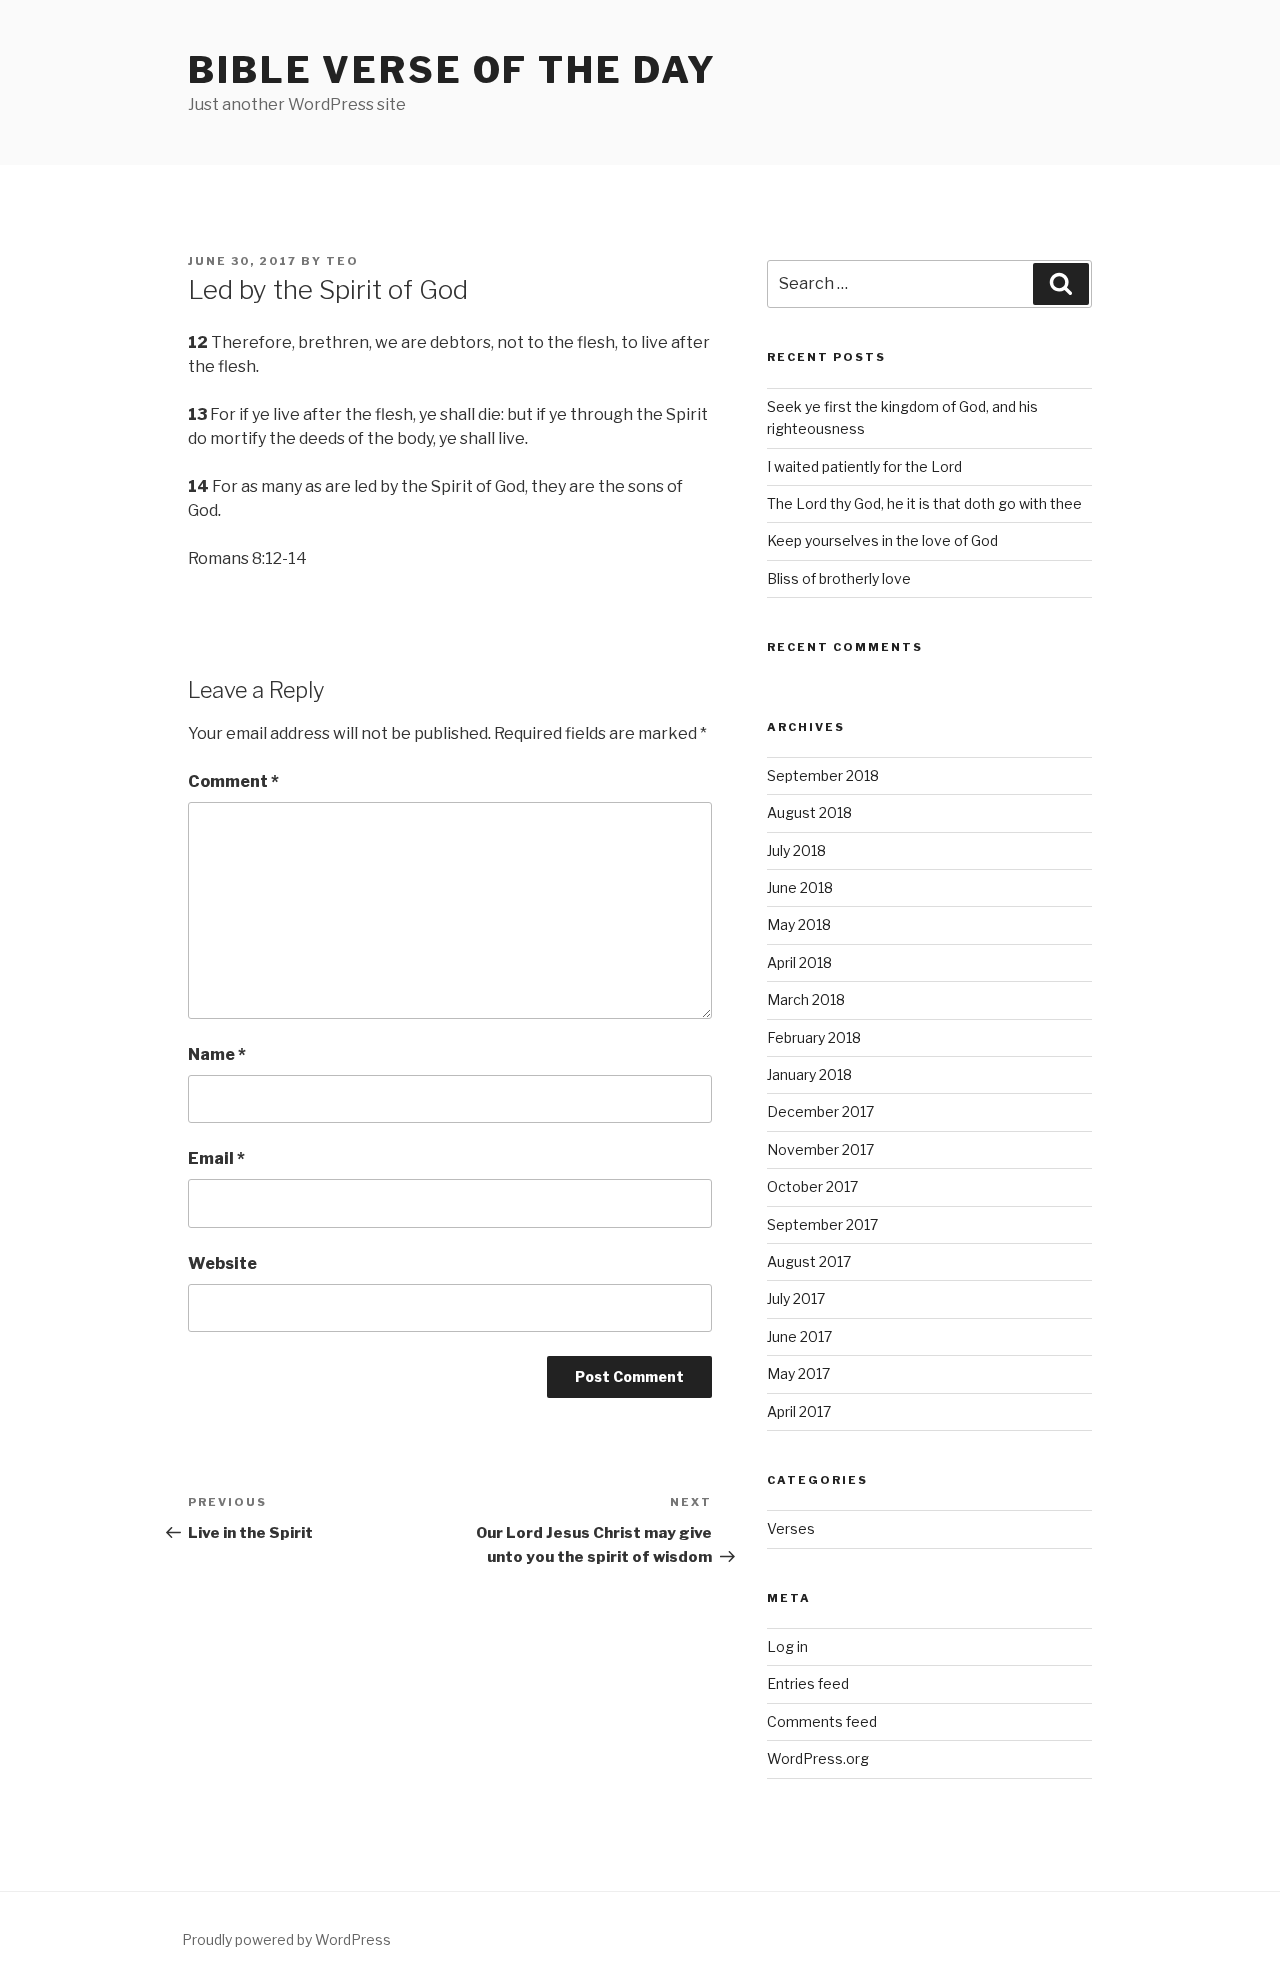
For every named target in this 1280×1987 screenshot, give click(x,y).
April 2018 (799, 962)
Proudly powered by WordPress (286, 1939)
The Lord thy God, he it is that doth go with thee (924, 503)
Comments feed (822, 1721)
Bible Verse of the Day (452, 70)
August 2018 (809, 812)
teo (342, 261)
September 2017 (822, 1224)
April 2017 (799, 1411)
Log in (787, 1646)
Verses (791, 1528)
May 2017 (798, 1373)
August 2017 (809, 1261)
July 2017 (796, 1298)
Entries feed (808, 1683)
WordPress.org (818, 1758)
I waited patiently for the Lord (864, 466)
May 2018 (799, 924)
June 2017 (799, 1336)
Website (222, 1263)
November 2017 (820, 1149)
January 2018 (809, 1074)
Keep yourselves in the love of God (882, 540)
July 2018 (796, 850)
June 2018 (800, 887)
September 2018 (823, 775)
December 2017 (820, 1111)
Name (217, 1054)
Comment (233, 781)
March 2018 (806, 999)
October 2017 (812, 1186)
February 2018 (814, 1037)
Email (216, 1158)
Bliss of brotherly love (839, 578)
